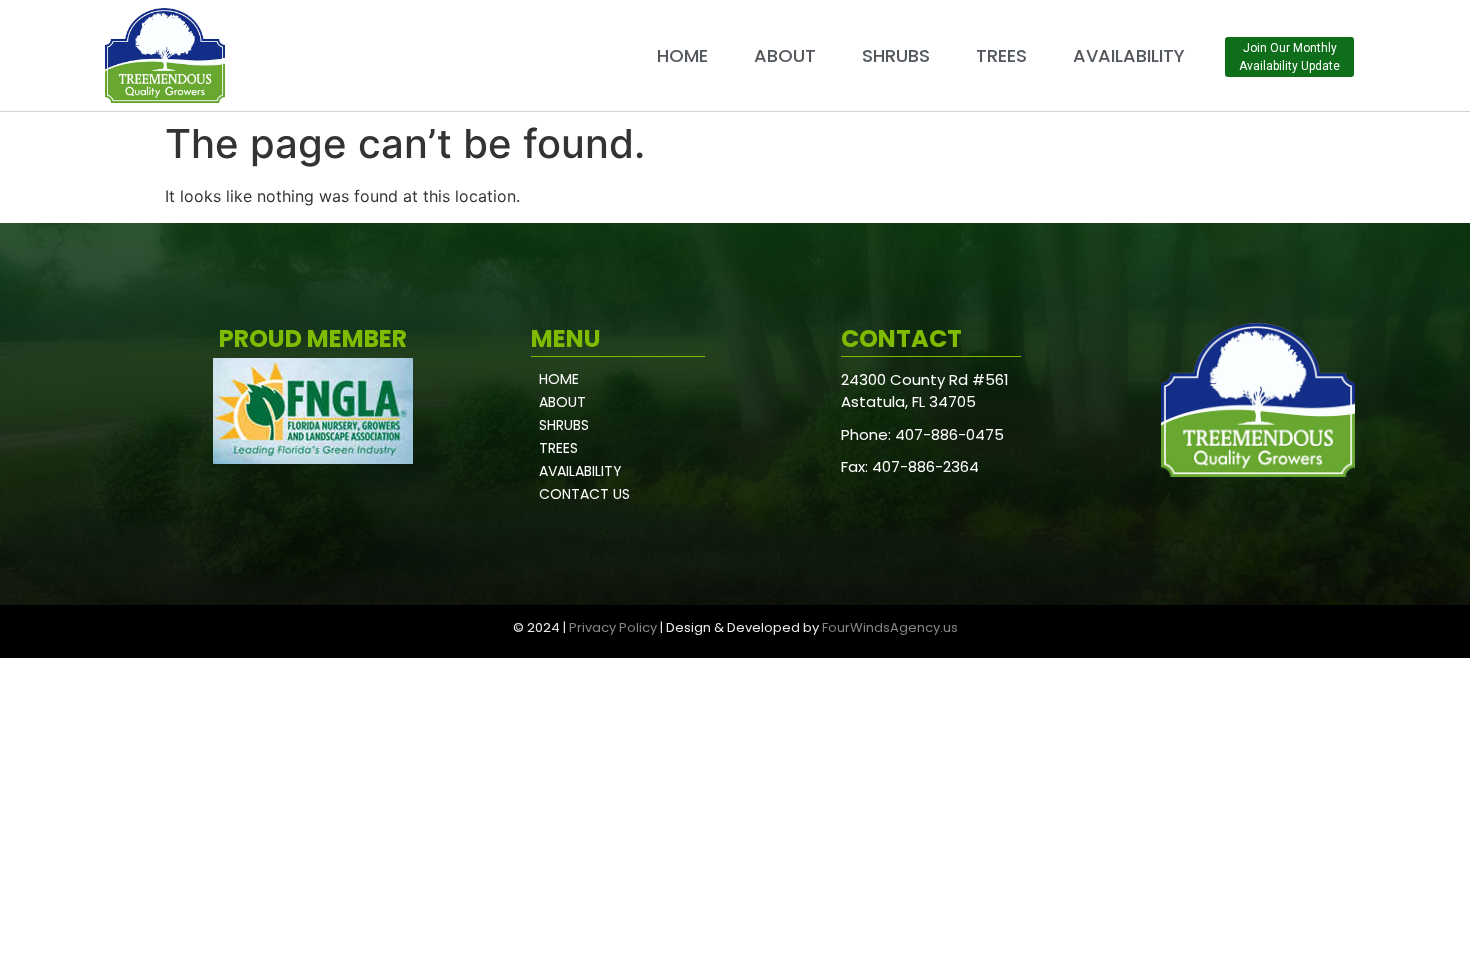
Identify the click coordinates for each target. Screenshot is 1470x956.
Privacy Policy (613, 627)
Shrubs (896, 55)
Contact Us (584, 494)
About (785, 55)
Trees (1001, 55)
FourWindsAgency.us (890, 627)
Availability (1129, 55)
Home (682, 55)
